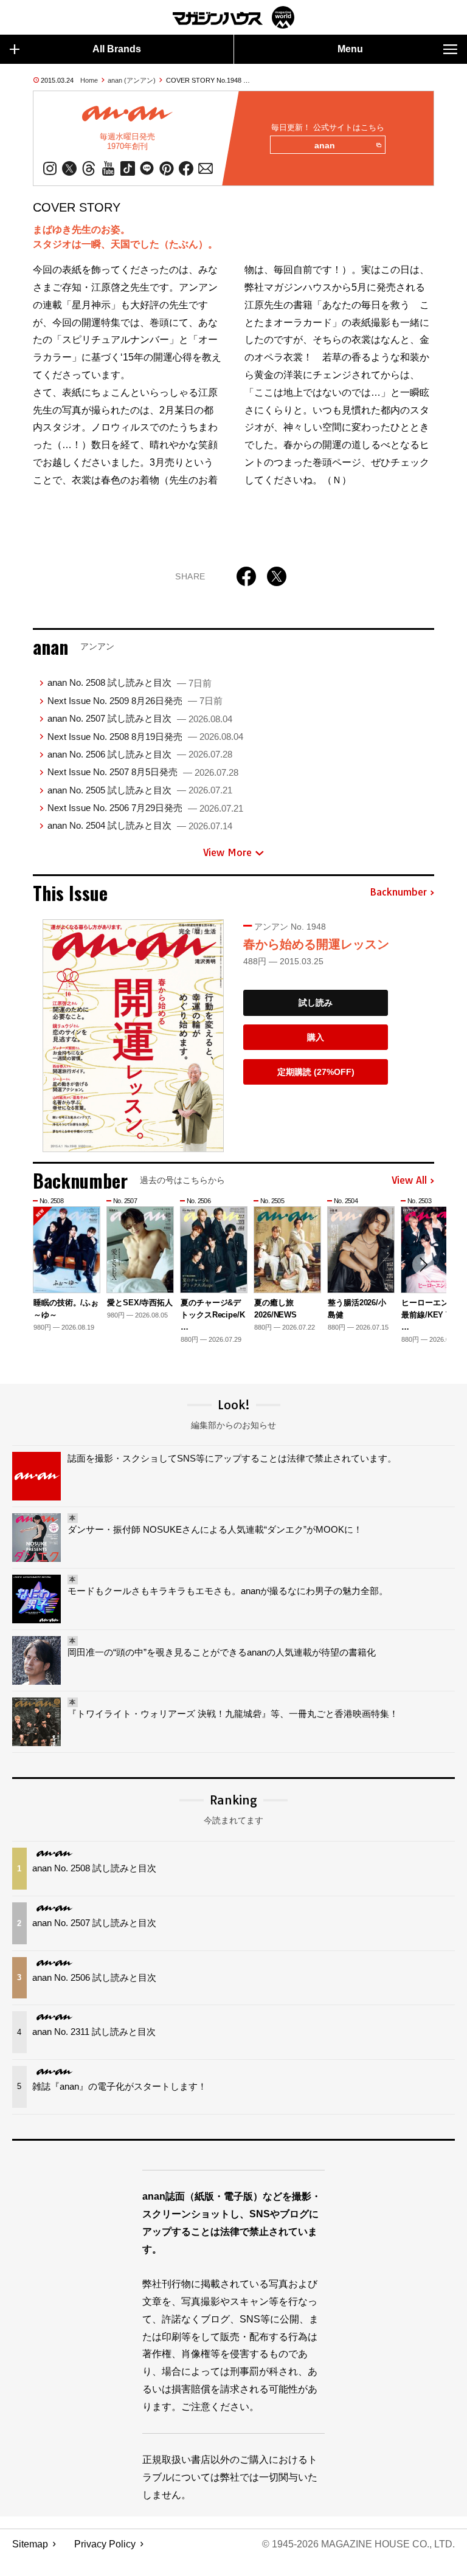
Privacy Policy (105, 2544)
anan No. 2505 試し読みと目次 (140, 790)
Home (89, 80)
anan (325, 145)
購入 (316, 1037)
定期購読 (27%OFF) (316, 1072)
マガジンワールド (233, 17)
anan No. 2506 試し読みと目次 (140, 754)
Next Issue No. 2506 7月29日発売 (145, 808)
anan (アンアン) (132, 80)
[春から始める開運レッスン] (133, 1036)
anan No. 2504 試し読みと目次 (140, 825)
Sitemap (30, 2544)
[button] (423, 1265)
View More (227, 852)
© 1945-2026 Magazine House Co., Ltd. (358, 2544)
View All (409, 1181)
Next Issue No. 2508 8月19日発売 (145, 737)
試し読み (316, 1003)
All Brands (117, 49)
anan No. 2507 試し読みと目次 (140, 718)
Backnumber (398, 893)
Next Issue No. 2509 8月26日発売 (135, 701)
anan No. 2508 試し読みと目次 (130, 682)
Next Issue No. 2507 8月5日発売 (143, 772)
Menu (350, 49)
